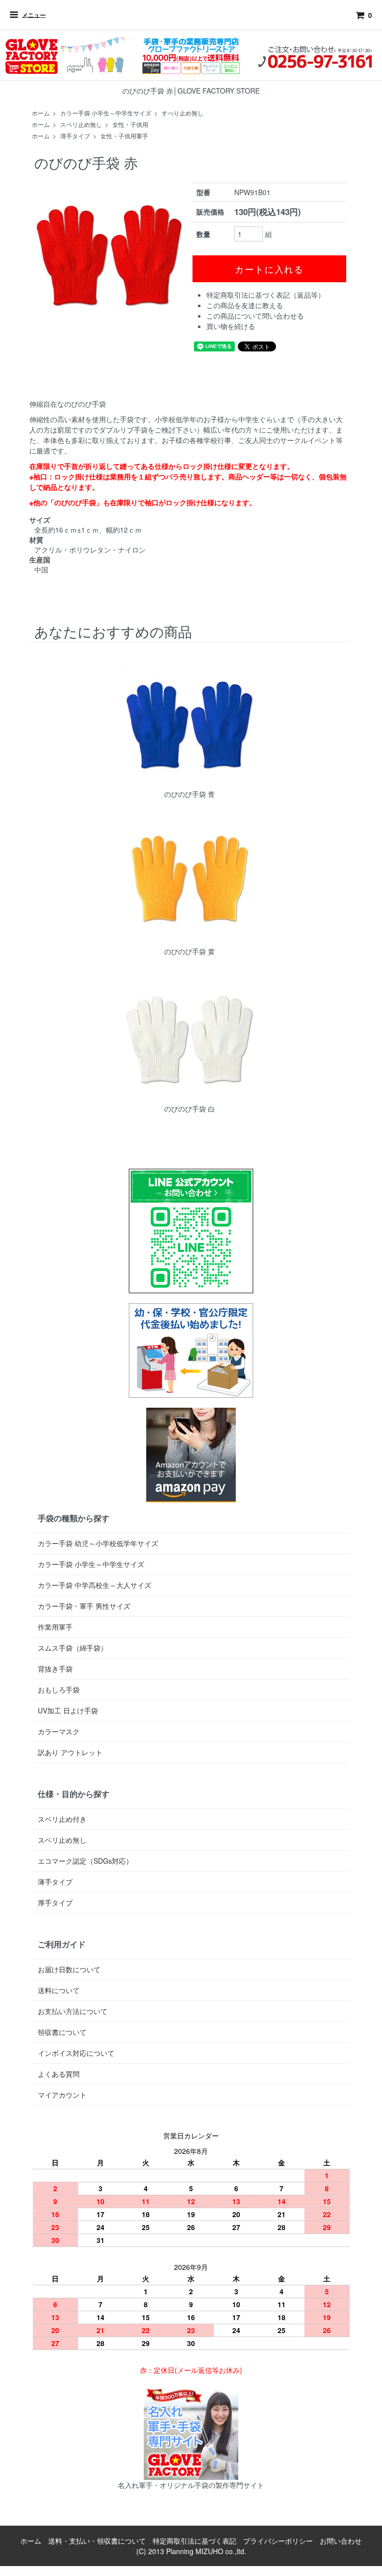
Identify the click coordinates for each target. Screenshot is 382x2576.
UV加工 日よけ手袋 (68, 1710)
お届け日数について (69, 1969)
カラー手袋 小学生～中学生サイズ (106, 113)
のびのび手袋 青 (190, 794)
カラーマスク (59, 1731)
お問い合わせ (341, 2541)
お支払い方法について (73, 2011)
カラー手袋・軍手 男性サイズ (84, 1606)
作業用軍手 (55, 1627)
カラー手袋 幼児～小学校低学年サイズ (98, 1543)
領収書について (62, 2032)
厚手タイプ (55, 1903)
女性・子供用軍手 (124, 136)
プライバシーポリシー (278, 2541)
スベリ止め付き (62, 1819)
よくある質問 (59, 2074)
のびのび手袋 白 (190, 1109)
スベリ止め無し (81, 124)
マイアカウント (62, 2095)
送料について (59, 1990)
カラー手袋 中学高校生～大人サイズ (95, 1585)
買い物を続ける (231, 326)
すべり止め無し (183, 113)
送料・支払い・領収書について (97, 2541)
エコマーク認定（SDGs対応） (85, 1861)
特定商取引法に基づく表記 (194, 2541)
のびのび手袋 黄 (190, 951)
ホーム (41, 113)
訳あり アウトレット (70, 1752)
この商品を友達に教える (245, 305)
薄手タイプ (75, 136)
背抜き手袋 (55, 1669)
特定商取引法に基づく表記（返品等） (266, 295)
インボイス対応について (76, 2053)
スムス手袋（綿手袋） (73, 1648)
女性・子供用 (130, 124)
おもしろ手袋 (59, 1689)
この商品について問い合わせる (255, 316)
